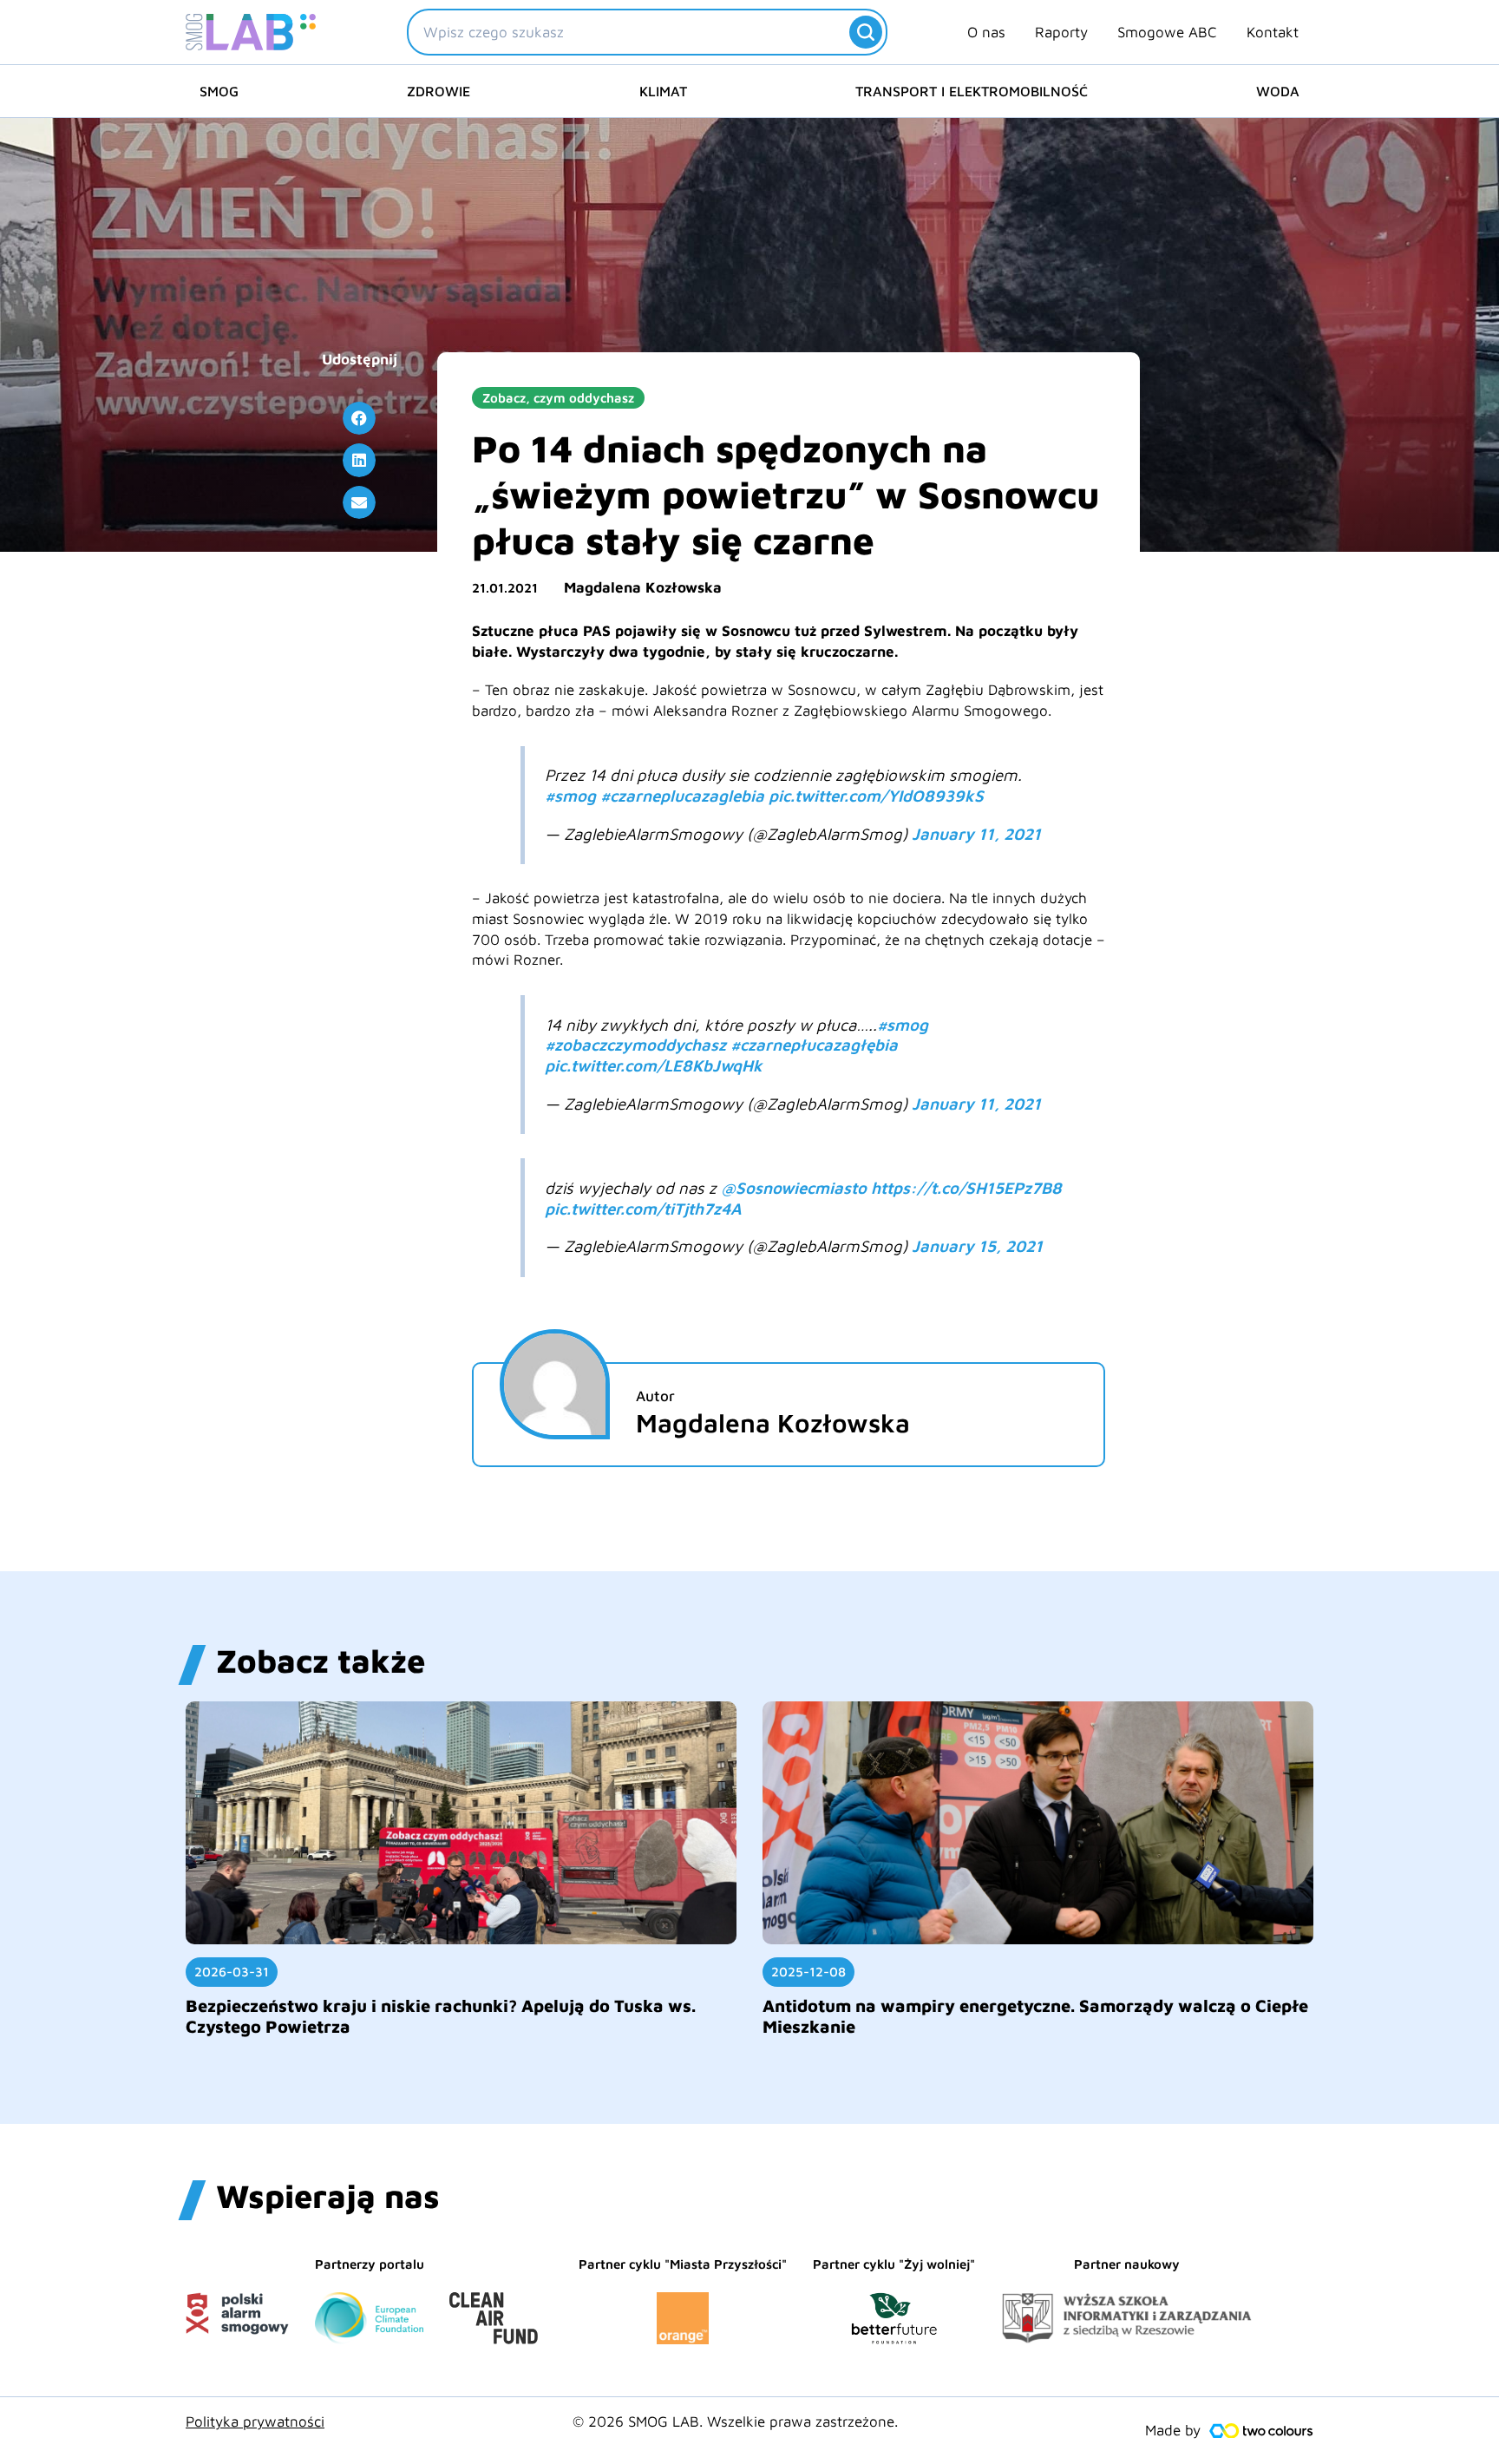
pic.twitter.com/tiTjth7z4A (643, 1209)
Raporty (1061, 32)
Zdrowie (439, 91)
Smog (219, 91)
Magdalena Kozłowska (643, 587)
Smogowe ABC (1167, 32)
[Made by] (1261, 2431)
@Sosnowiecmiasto (794, 1188)
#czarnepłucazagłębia (814, 1045)
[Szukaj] (866, 32)
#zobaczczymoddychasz (635, 1045)
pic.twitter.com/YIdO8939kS (876, 796)
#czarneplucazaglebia (682, 796)
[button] (359, 418)
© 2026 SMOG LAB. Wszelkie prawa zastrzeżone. (735, 2421)
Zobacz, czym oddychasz (558, 398)
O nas (986, 32)
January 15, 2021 (977, 1246)
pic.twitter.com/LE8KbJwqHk (654, 1065)
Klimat (663, 91)
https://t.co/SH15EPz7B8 (966, 1188)
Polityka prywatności (255, 2421)
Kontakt (1273, 32)
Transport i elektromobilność (972, 91)
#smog (570, 796)
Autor (655, 1396)
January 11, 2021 (976, 834)
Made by (1173, 2430)
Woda (1278, 91)
